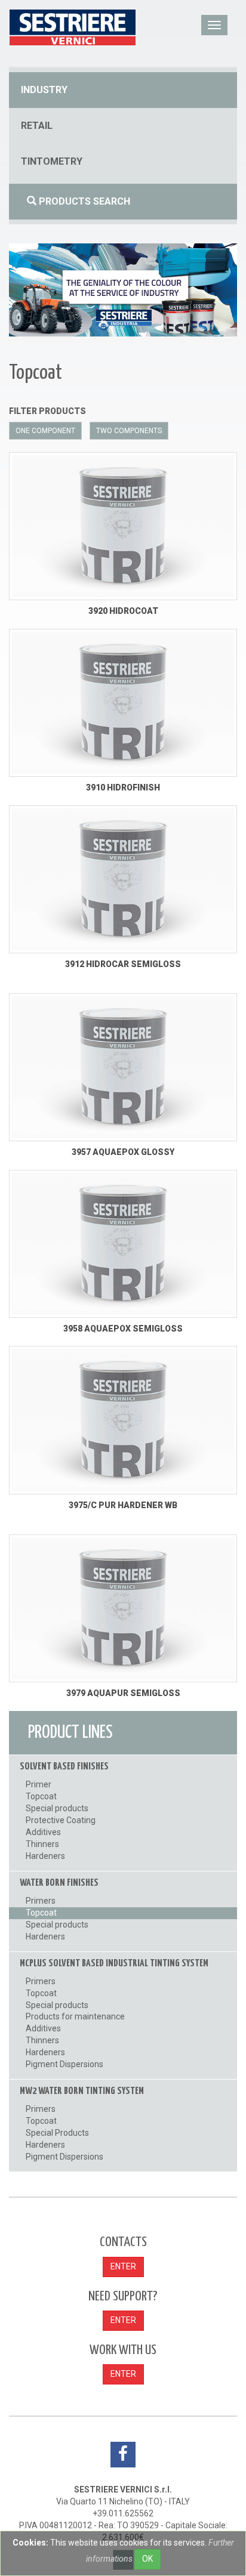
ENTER (123, 2266)
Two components (129, 431)
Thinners (42, 1844)
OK (147, 2559)
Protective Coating (61, 1820)
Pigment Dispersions (64, 2064)
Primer (39, 1784)
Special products (57, 1808)
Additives (43, 1832)
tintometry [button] (52, 161)
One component (45, 431)
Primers (41, 1901)
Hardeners (45, 1856)
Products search (83, 201)
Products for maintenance (75, 2016)
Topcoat (41, 1796)
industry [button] (44, 90)
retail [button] (37, 126)
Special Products (57, 2133)
